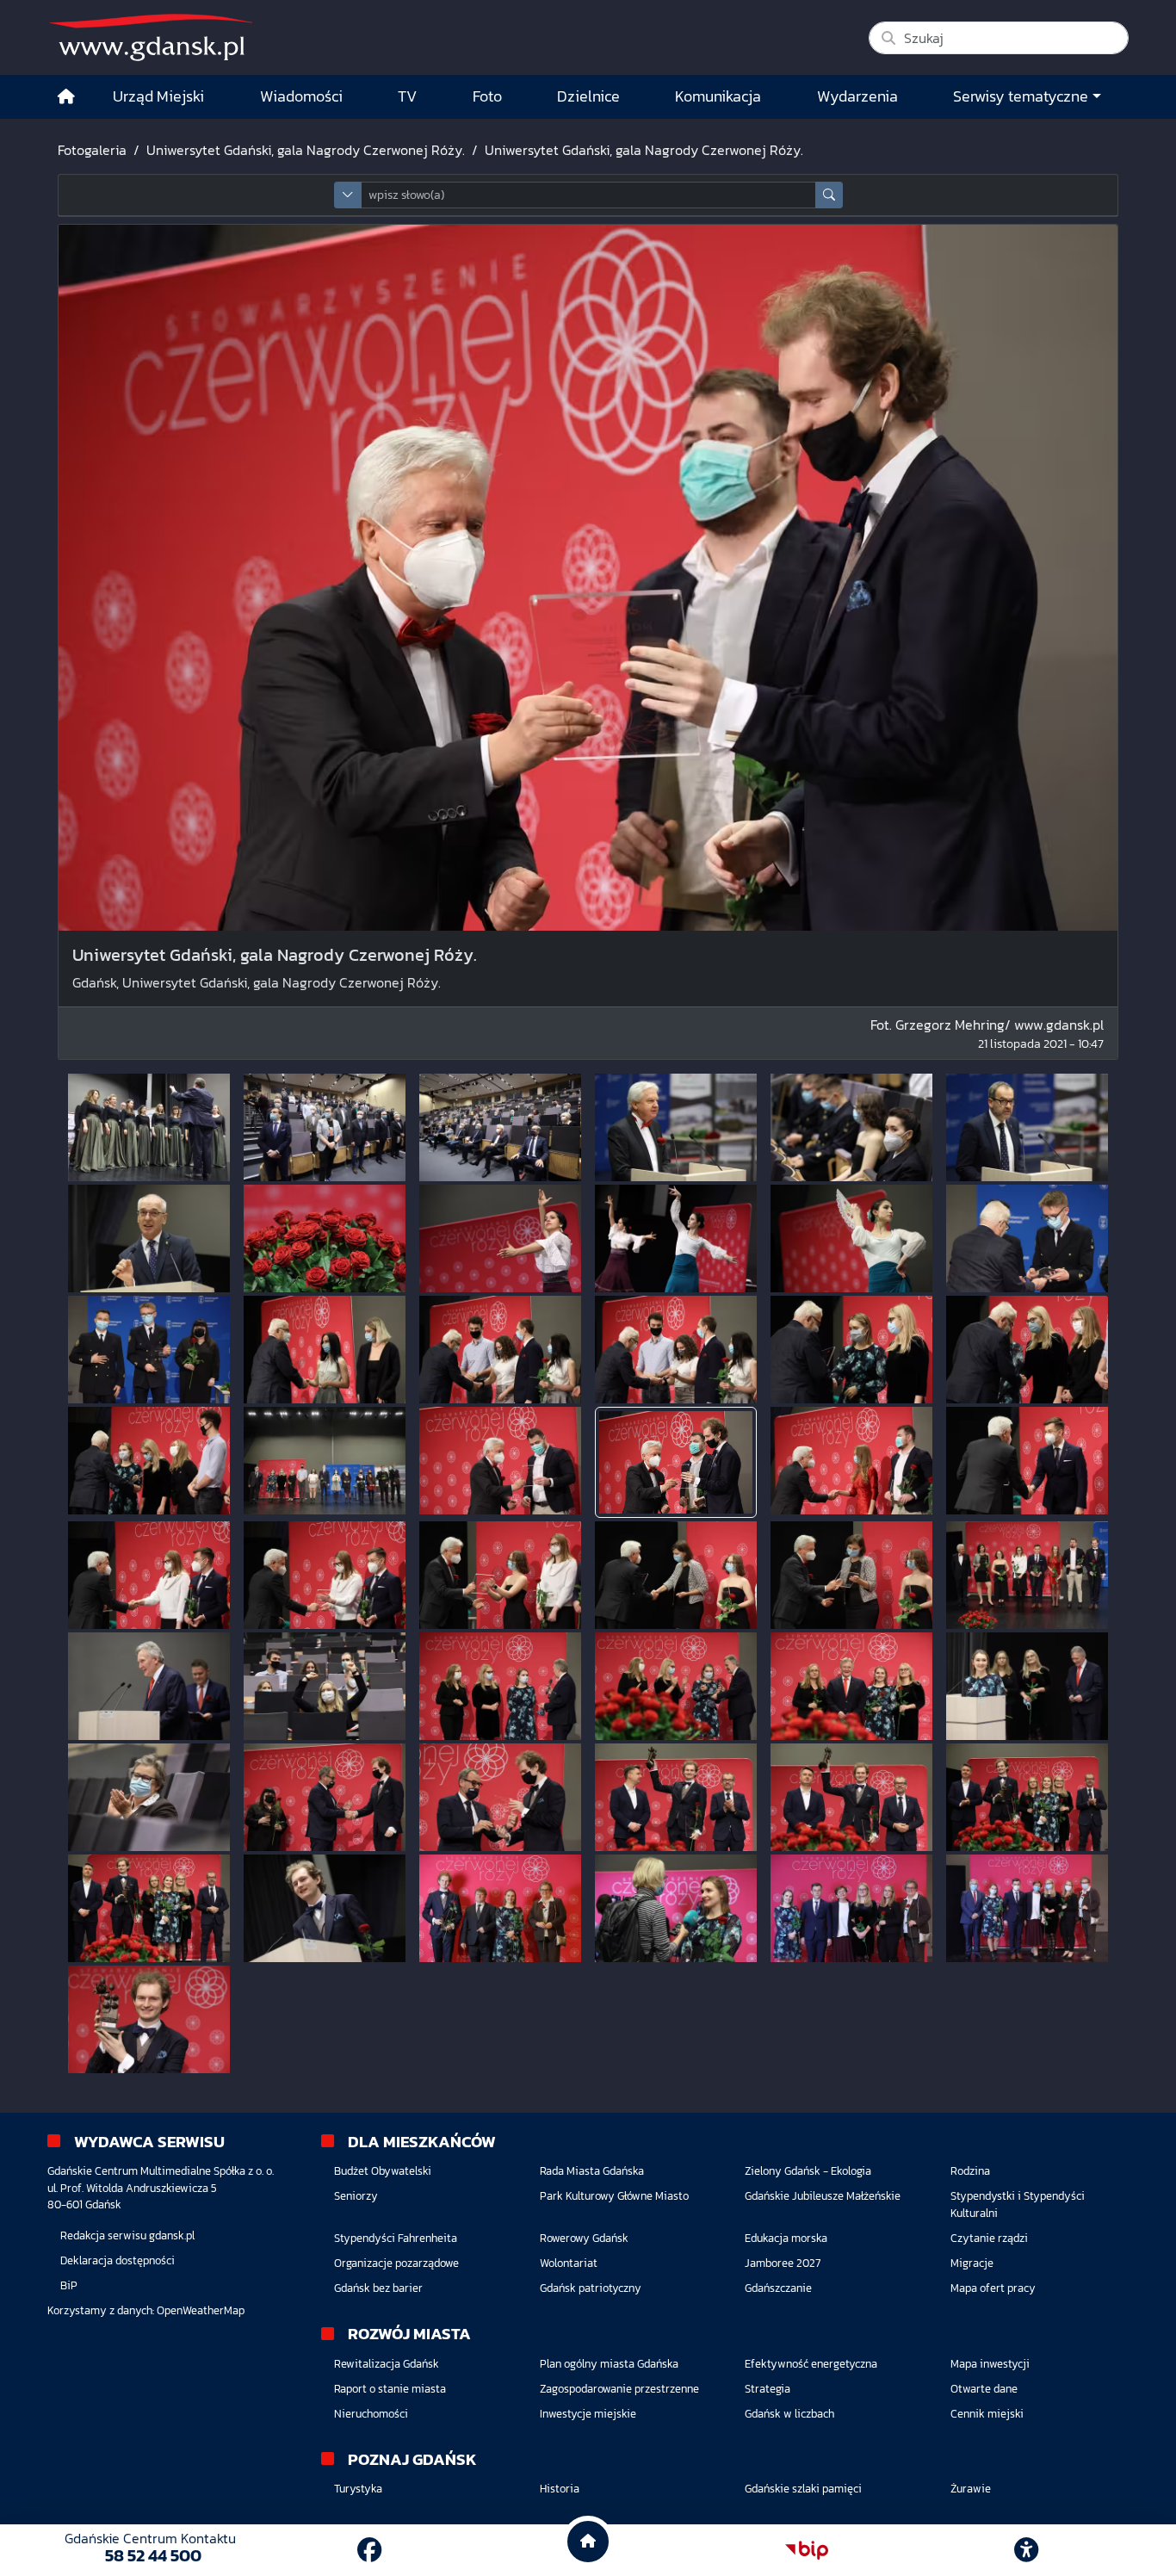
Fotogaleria (92, 150)
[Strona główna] (66, 97)
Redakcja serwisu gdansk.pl (127, 2235)
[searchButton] (829, 195)
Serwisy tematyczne (1021, 96)
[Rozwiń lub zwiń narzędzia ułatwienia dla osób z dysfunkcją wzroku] (1026, 2550)
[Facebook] (369, 2550)
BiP (69, 2285)
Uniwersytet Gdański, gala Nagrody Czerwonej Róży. (306, 150)
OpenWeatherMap (201, 2310)
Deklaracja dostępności (118, 2260)
